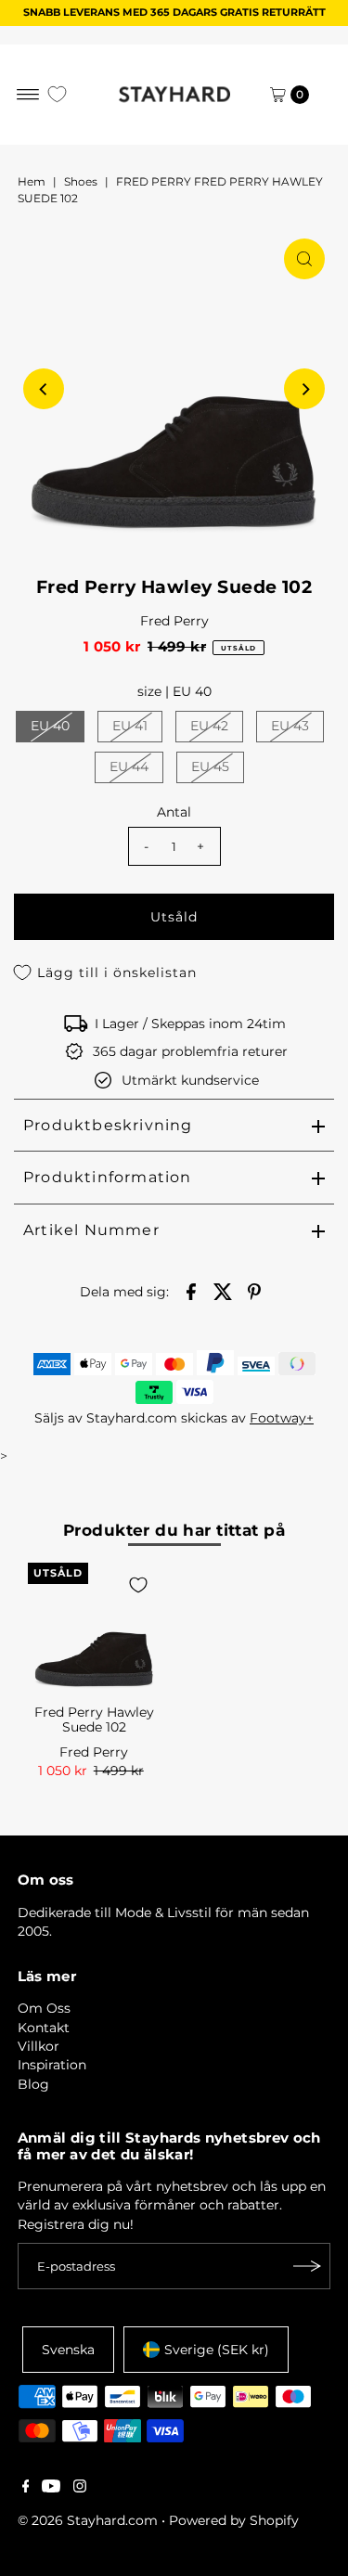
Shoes (81, 181)
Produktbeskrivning (108, 1125)
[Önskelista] (57, 94)
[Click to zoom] (304, 259)
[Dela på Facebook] (191, 1290)
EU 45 (210, 766)
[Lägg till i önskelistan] (138, 1585)
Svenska (68, 2350)
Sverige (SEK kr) (217, 2350)
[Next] (304, 389)
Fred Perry (174, 621)
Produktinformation (108, 1177)
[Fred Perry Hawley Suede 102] (94, 1629)
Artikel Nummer (91, 1230)
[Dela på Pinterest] (254, 1290)
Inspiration (52, 2065)
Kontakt (44, 2028)
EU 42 (209, 726)
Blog (33, 2084)
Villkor (39, 2046)
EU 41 (130, 726)
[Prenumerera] (307, 2266)
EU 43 (290, 726)
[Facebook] (26, 2488)
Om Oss (44, 2008)
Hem (32, 181)
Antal (174, 812)
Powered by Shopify (234, 2520)
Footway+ (282, 1418)
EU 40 (50, 726)
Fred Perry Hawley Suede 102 (94, 1719)
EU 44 (129, 766)
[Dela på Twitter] (223, 1290)
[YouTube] (51, 2488)
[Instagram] (80, 2488)
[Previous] (44, 389)
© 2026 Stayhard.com (88, 2520)
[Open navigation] (28, 95)
